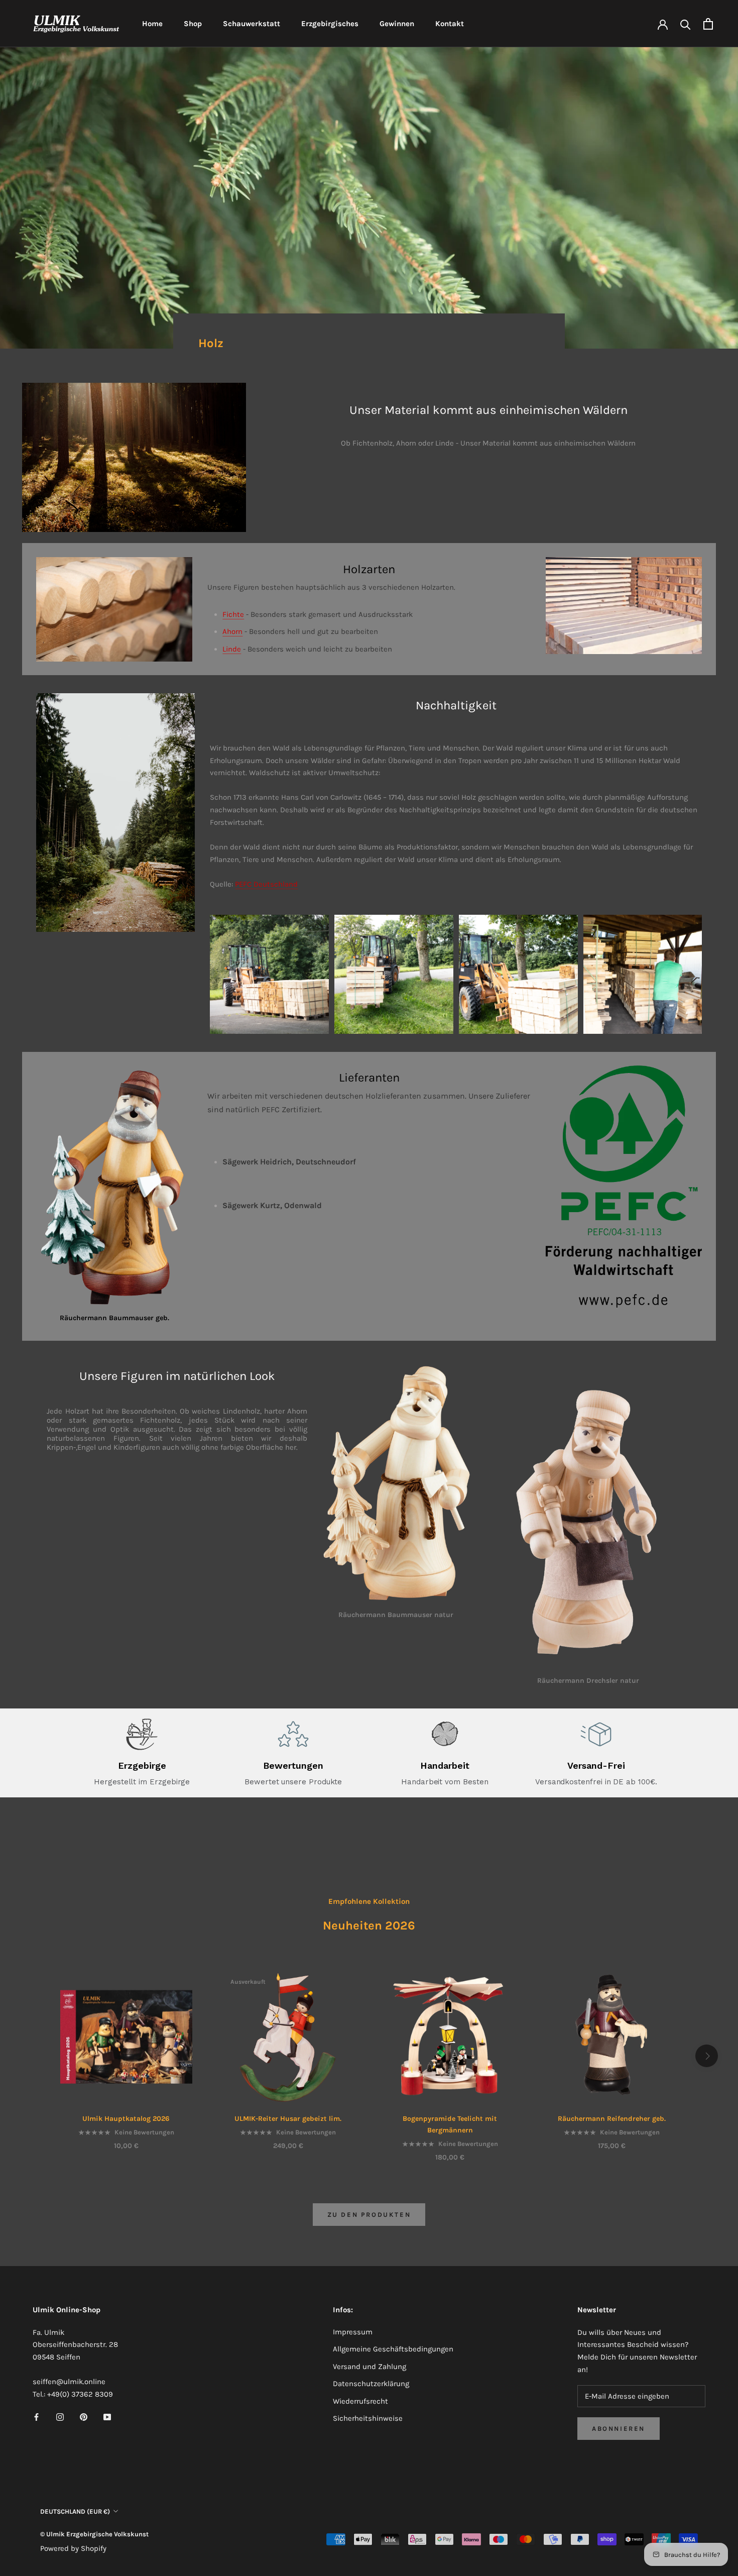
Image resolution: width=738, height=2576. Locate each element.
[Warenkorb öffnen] (708, 24)
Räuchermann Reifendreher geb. (612, 2119)
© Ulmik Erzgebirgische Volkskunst (94, 2534)
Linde (232, 649)
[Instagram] (60, 2417)
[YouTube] (107, 2417)
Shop (193, 24)
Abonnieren (619, 2429)
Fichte (233, 614)
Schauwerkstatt (252, 24)
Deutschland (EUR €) (75, 2511)
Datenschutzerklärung (371, 2384)
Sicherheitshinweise (368, 2418)
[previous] (31, 2056)
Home (152, 24)
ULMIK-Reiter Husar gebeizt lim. (288, 2119)
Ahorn (232, 631)
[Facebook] (36, 2417)
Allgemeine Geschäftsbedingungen (393, 2349)
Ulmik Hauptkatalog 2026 (126, 2119)
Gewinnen (397, 24)
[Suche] (686, 24)
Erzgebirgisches (330, 24)
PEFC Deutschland (266, 884)
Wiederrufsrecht (360, 2401)
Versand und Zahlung (370, 2367)
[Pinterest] (84, 2417)
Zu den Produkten (369, 2215)
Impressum (353, 2332)
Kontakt (450, 24)
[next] (707, 2056)
